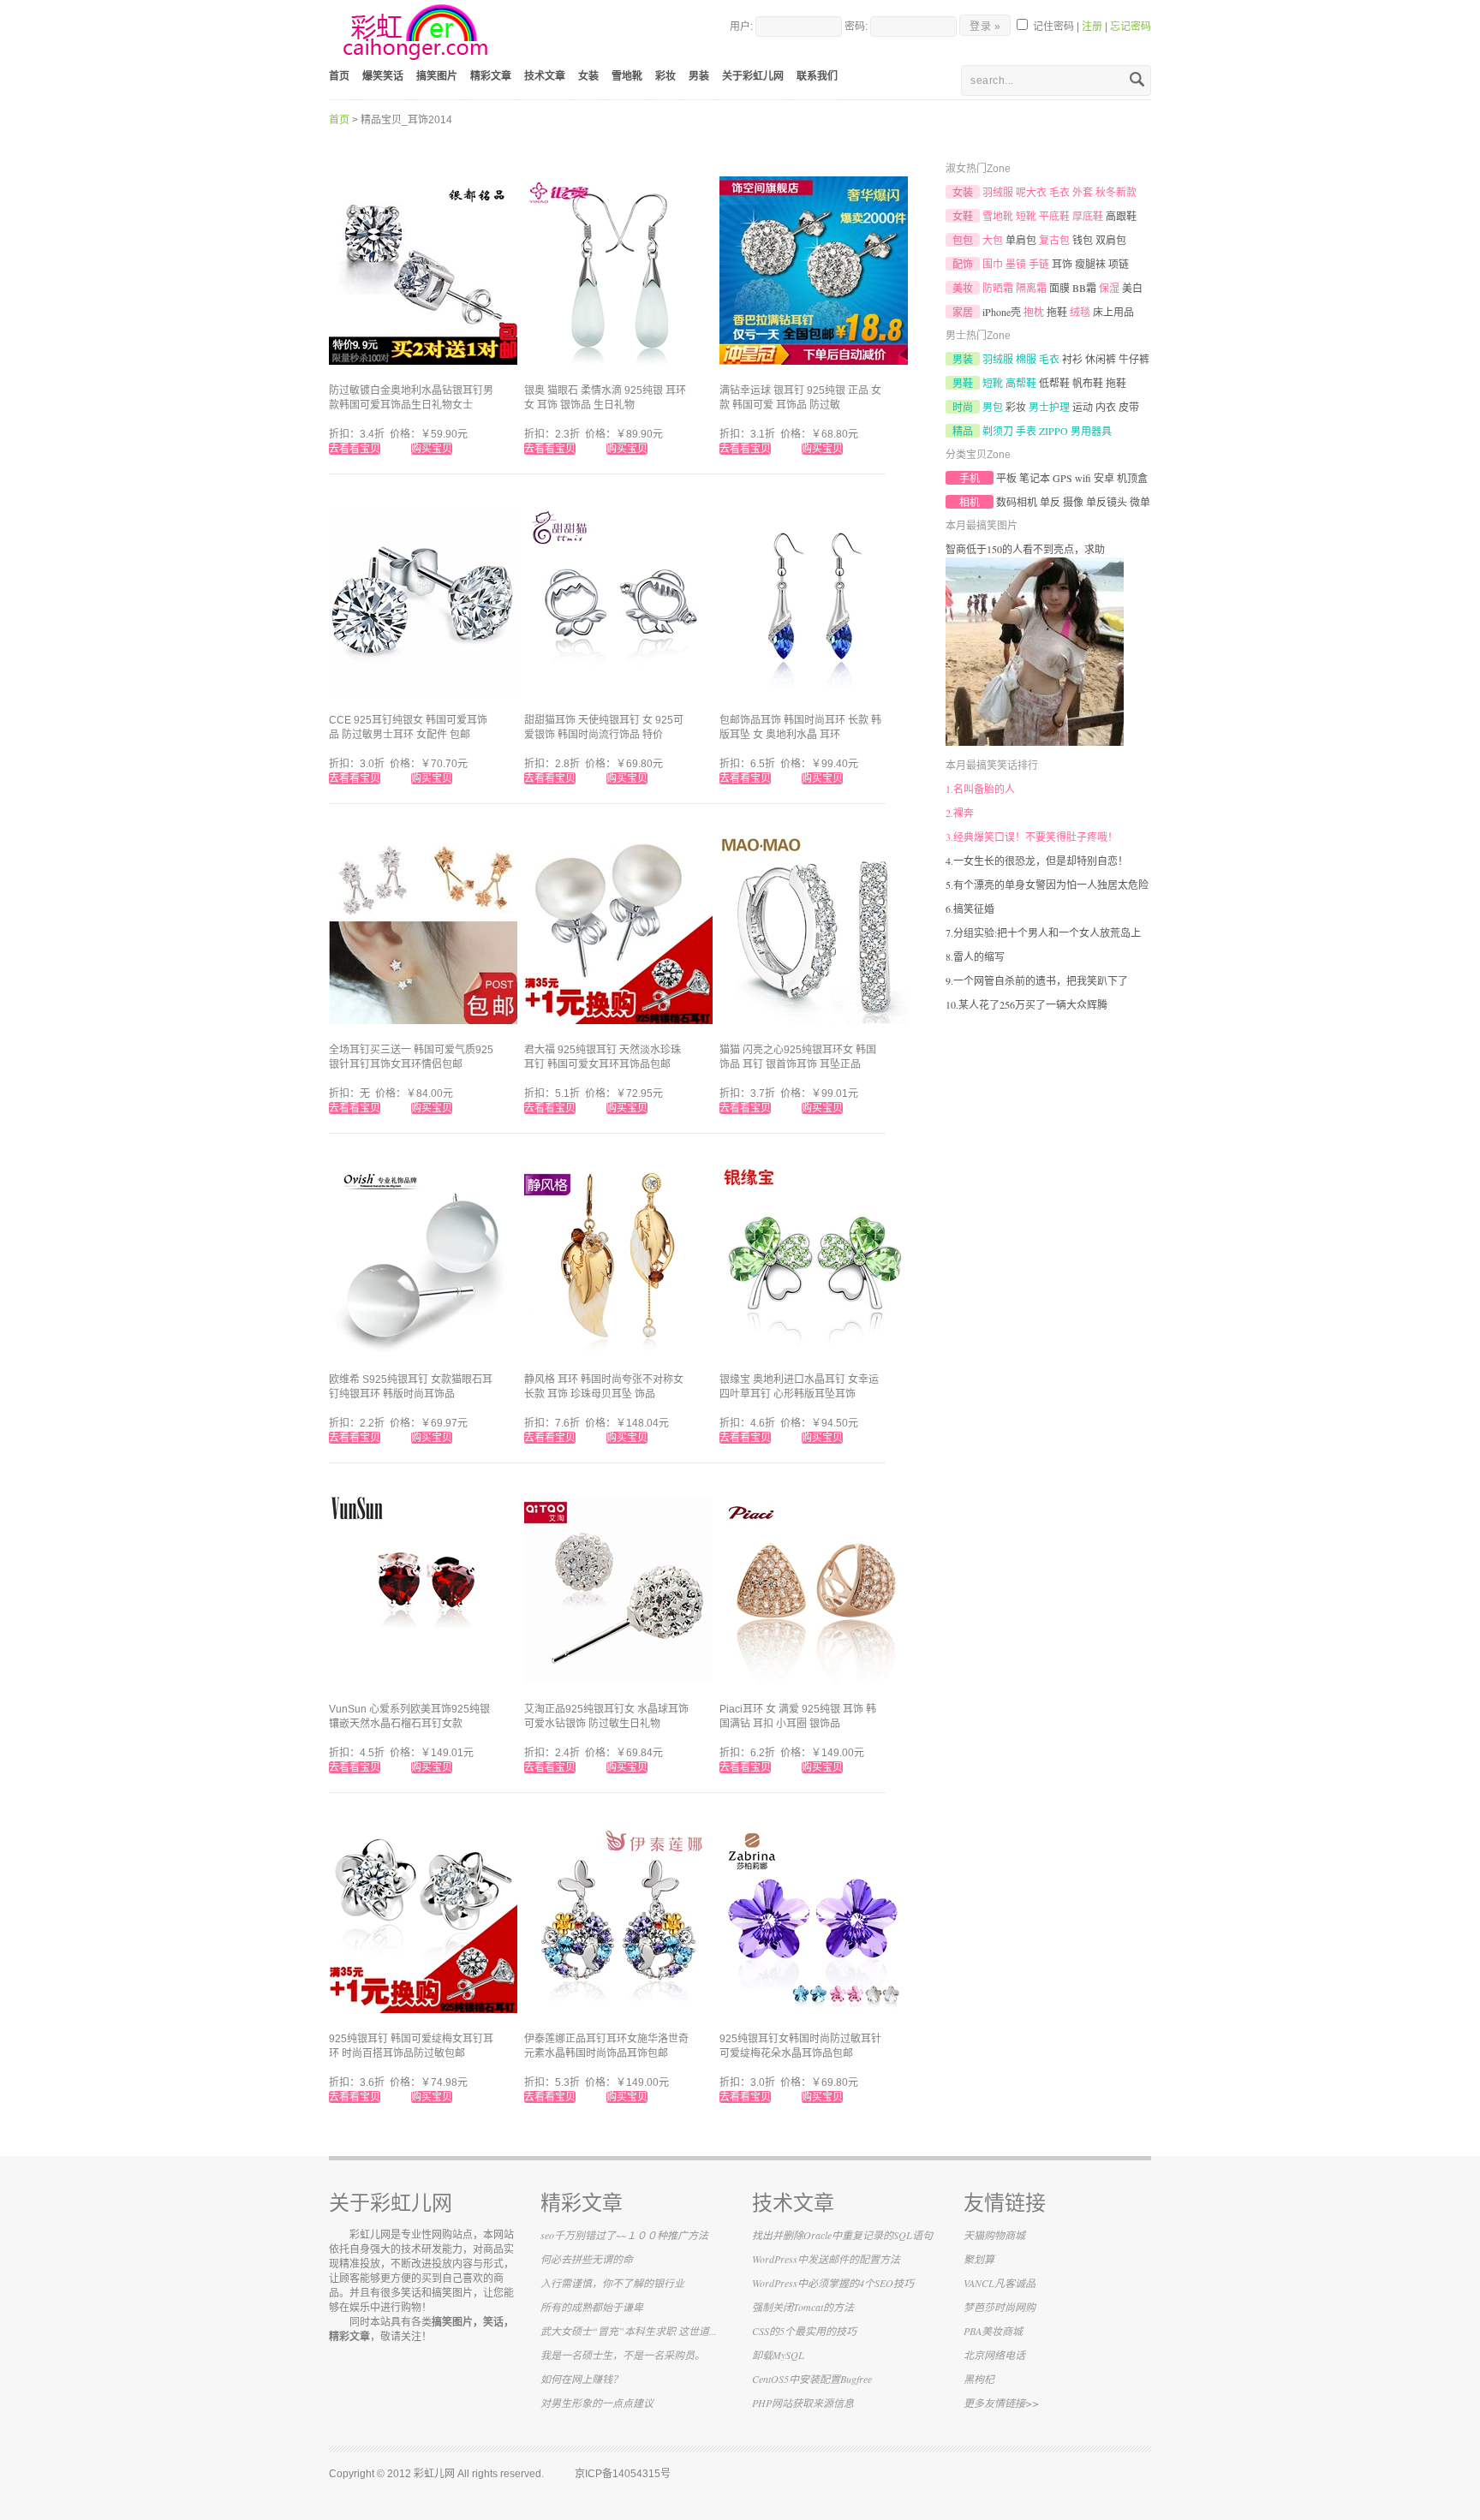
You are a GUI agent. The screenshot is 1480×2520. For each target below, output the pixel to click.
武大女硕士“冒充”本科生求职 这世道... (629, 2331)
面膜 (1059, 288)
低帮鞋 (1054, 383)
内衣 (1106, 407)
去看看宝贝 (355, 449)
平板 (1006, 478)
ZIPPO (1053, 431)
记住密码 (1052, 27)
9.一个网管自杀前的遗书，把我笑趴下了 (1037, 980)
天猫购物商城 (994, 2235)
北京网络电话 (994, 2355)
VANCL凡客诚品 (1000, 2283)
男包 (993, 407)
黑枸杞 (979, 2379)
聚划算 (979, 2259)
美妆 (963, 288)
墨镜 (1016, 264)
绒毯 (1080, 312)
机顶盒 (1132, 478)
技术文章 (545, 76)
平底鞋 (1054, 216)
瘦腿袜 (1090, 264)
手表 (1026, 431)
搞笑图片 (437, 76)
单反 (1050, 502)
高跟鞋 (1121, 216)
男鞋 (963, 383)
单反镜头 (1107, 502)
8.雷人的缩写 (975, 956)
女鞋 (963, 216)
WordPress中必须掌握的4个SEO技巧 (833, 2283)
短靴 (1026, 216)
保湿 (1109, 288)
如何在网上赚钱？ (582, 2379)
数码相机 (1017, 502)
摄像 (1073, 502)
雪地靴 (627, 76)
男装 (699, 76)
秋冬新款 (1116, 192)
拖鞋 (1057, 312)
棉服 (1026, 359)
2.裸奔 (960, 813)
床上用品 (1113, 312)
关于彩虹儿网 (753, 76)
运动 (1083, 407)
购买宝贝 (432, 449)
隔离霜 (1031, 288)
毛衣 (1059, 192)
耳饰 (1062, 264)
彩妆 (665, 76)
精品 (963, 431)
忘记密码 (1131, 27)
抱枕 (1034, 312)
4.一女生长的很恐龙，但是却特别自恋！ (1037, 861)
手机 (970, 478)
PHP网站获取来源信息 (803, 2403)
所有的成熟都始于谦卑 (592, 2307)
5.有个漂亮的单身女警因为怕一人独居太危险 (1047, 885)
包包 (963, 240)
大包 (993, 240)
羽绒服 (998, 192)
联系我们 (817, 76)
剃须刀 (998, 431)
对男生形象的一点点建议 (597, 2403)
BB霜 (1084, 288)
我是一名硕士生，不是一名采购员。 (623, 2355)
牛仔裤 (1134, 359)
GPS (1062, 478)
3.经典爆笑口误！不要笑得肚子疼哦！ (1032, 837)
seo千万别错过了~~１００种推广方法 (624, 2235)
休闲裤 (1101, 359)
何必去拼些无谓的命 (587, 2259)
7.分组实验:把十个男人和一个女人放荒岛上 (1043, 932)
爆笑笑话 (383, 76)
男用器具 (1091, 431)
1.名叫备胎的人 (980, 789)
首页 (339, 76)
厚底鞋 (1088, 216)
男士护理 (1049, 407)
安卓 (1104, 478)
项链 (1119, 264)
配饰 (963, 264)
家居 (963, 312)
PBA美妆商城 (993, 2331)
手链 (1039, 264)
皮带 (1129, 407)
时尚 (963, 407)
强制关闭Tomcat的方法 (803, 2307)
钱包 (1083, 240)
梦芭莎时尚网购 (1000, 2307)
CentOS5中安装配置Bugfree (812, 2379)
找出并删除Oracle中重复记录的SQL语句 (842, 2235)
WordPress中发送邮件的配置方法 (826, 2259)
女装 (588, 76)
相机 (970, 502)
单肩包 (1021, 240)
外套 (1083, 192)
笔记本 (1035, 478)
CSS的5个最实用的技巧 (804, 2331)
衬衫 (1072, 359)
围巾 (993, 264)
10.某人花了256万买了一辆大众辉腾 (1026, 1004)
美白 (1132, 288)
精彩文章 (491, 76)
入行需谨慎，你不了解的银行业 (612, 2283)
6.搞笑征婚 (970, 909)
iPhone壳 (1002, 312)
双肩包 (1111, 240)
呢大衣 (1031, 192)
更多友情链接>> (1001, 2403)
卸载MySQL (778, 2355)
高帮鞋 (1021, 383)
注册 (1092, 27)
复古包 (1054, 240)
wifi (1083, 478)
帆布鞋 (1088, 383)
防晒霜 (998, 288)
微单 (1140, 502)
